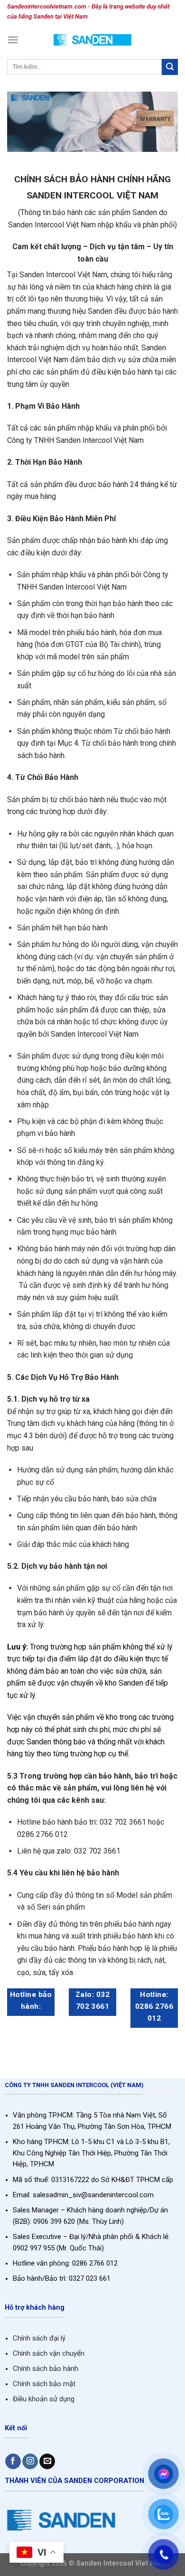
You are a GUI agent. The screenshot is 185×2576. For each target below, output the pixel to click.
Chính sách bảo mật (44, 2384)
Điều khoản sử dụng (44, 2399)
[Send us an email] (47, 2462)
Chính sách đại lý (39, 2338)
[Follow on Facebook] (13, 2462)
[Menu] (13, 40)
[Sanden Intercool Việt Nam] (93, 40)
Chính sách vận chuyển (49, 2353)
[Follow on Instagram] (30, 2462)
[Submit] (170, 67)
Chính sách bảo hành (46, 2369)
